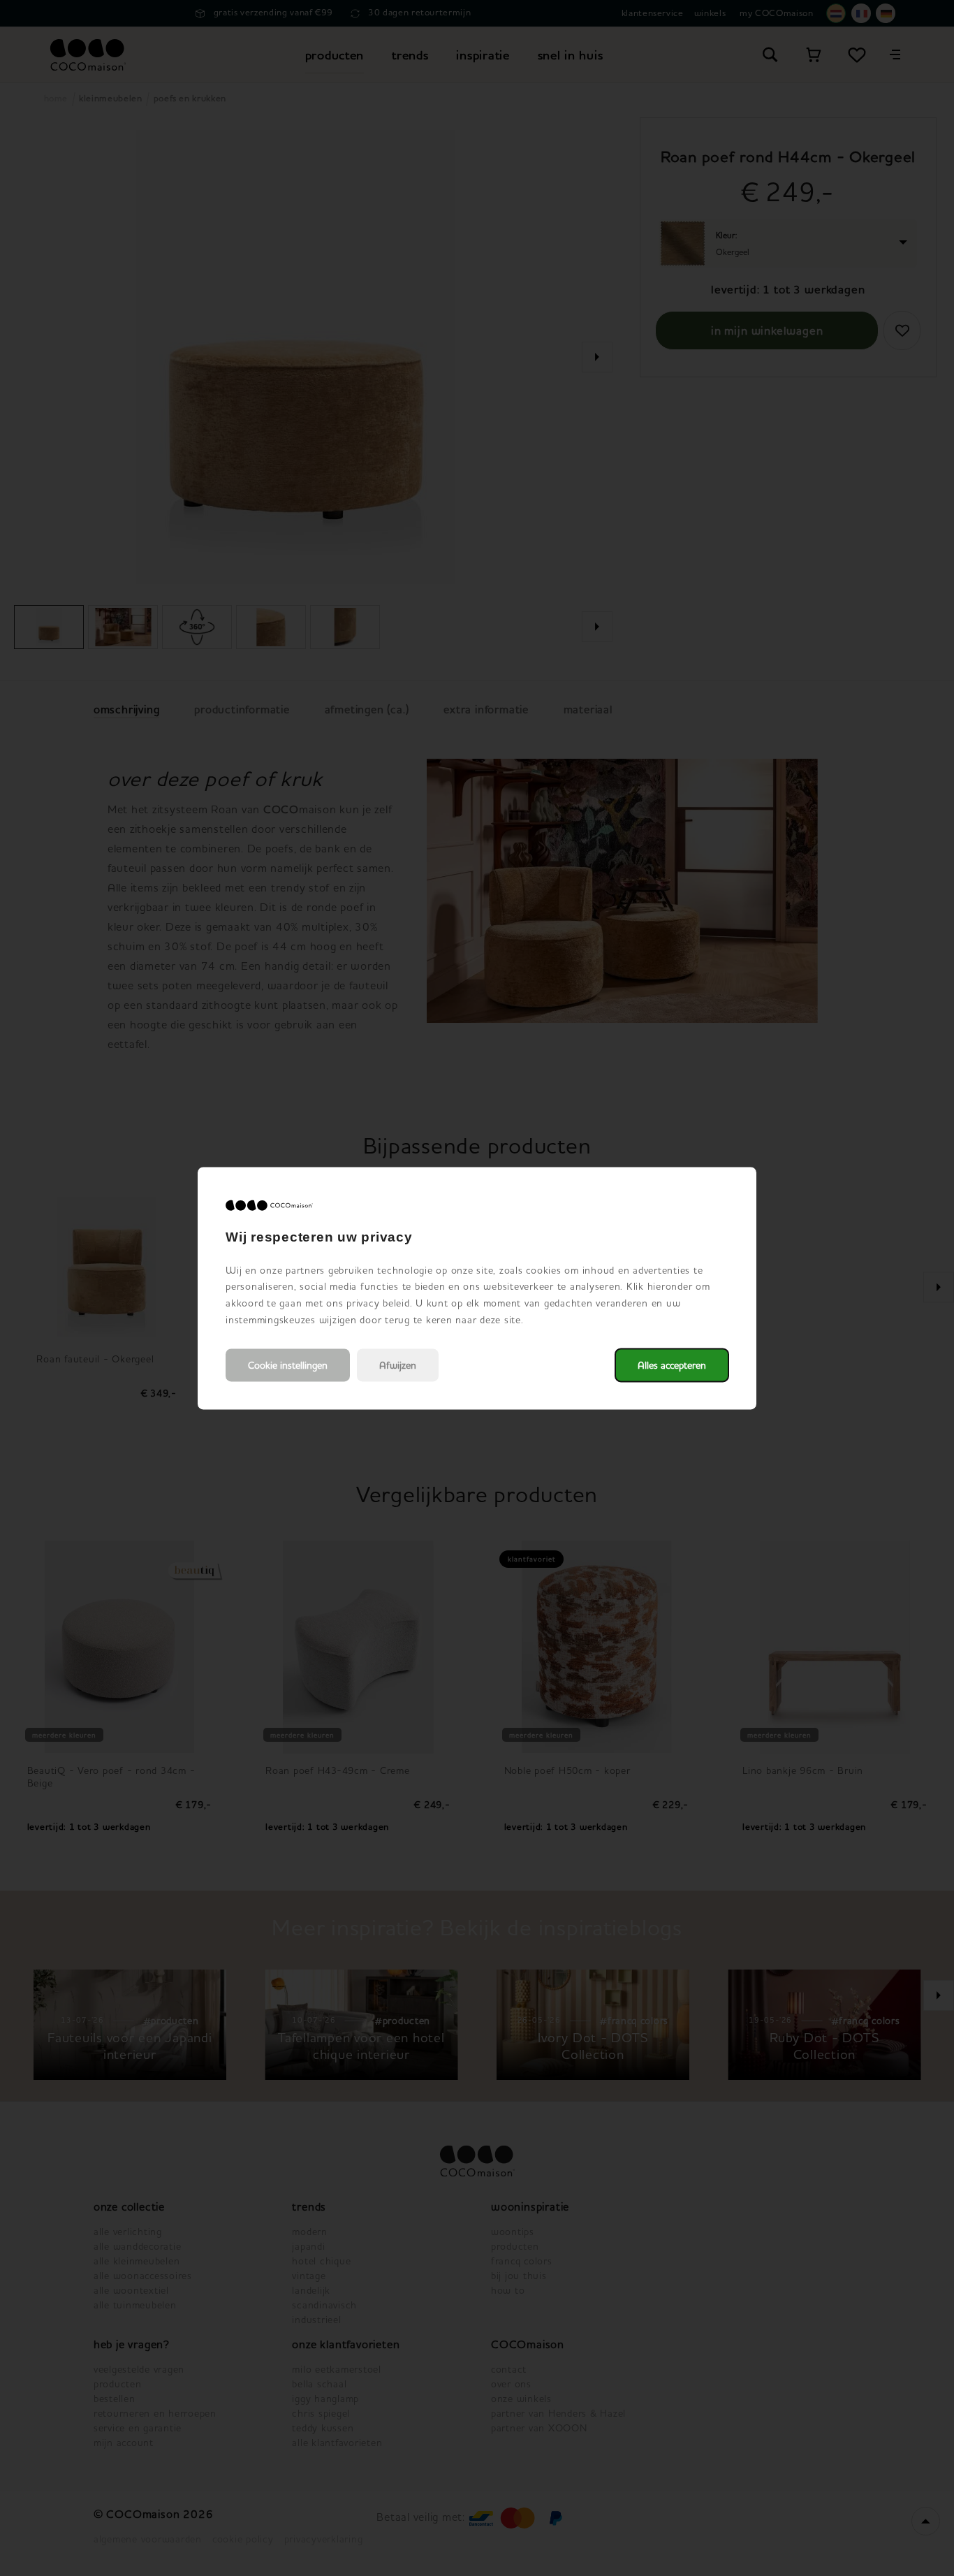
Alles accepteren (672, 1365)
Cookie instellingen (288, 1365)
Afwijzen (398, 1365)
